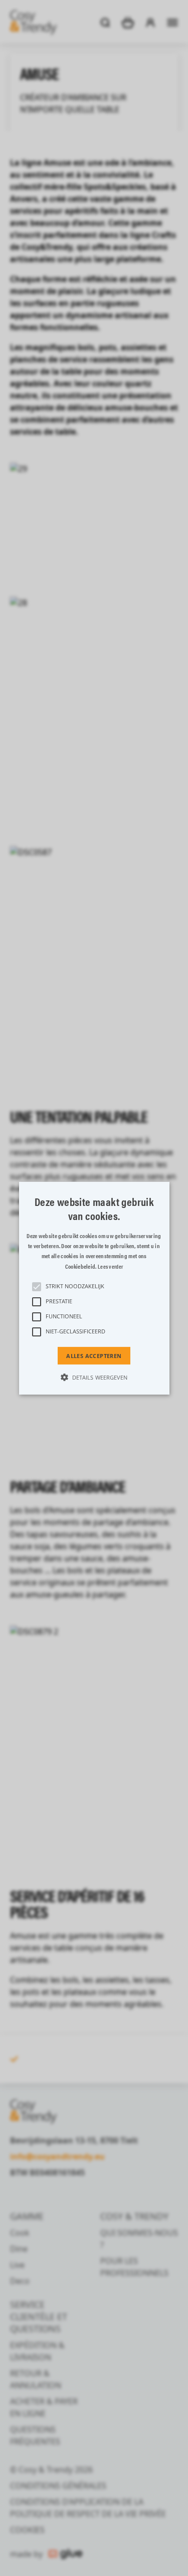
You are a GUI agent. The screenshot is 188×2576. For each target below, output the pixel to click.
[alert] (94, 1288)
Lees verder (110, 1266)
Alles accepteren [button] (94, 1355)
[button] (94, 1288)
